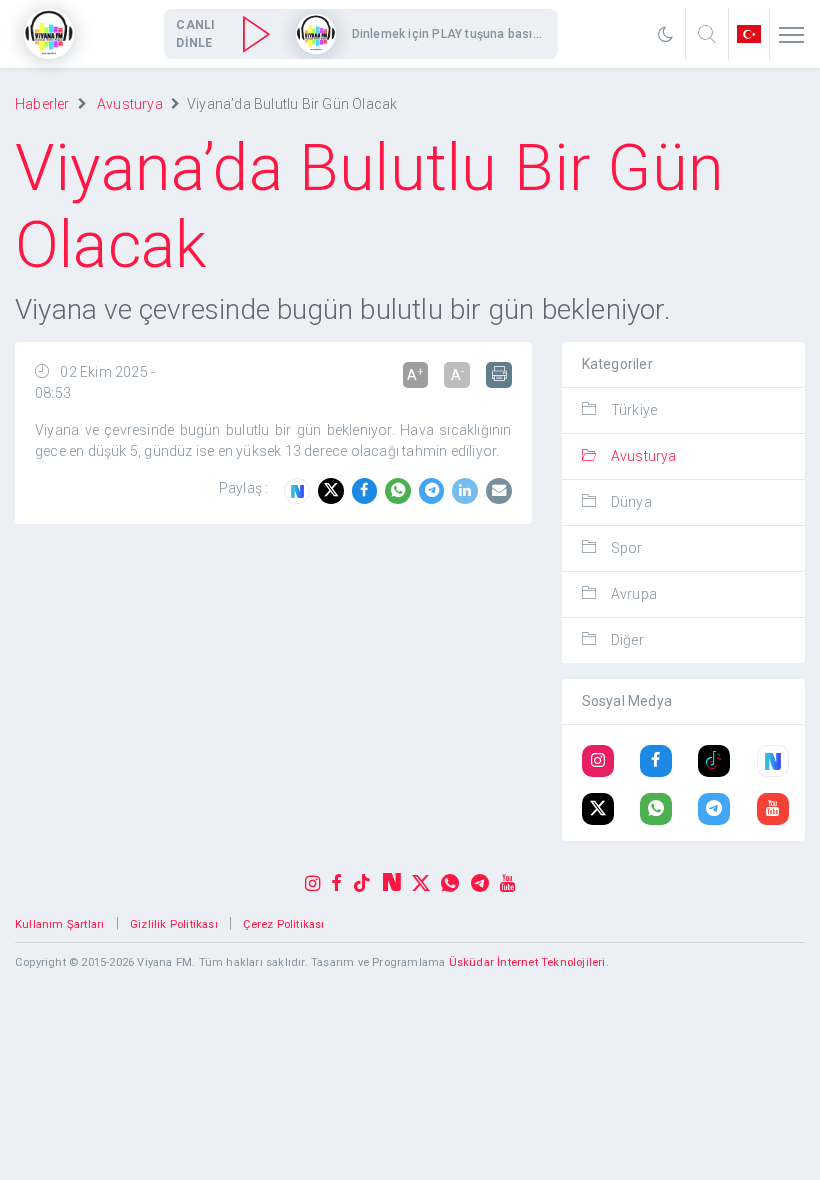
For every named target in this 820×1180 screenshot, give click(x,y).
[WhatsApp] (402, 491)
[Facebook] (369, 491)
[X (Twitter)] (598, 809)
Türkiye (634, 410)
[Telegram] (436, 491)
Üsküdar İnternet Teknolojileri (527, 962)
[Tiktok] (714, 761)
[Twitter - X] (335, 491)
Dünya (631, 502)
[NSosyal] (301, 491)
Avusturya (130, 104)
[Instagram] (598, 761)
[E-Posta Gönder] (499, 491)
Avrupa (634, 594)
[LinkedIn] (469, 491)
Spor (627, 548)
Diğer (627, 640)
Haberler (42, 104)
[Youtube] (773, 809)
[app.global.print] (499, 375)
